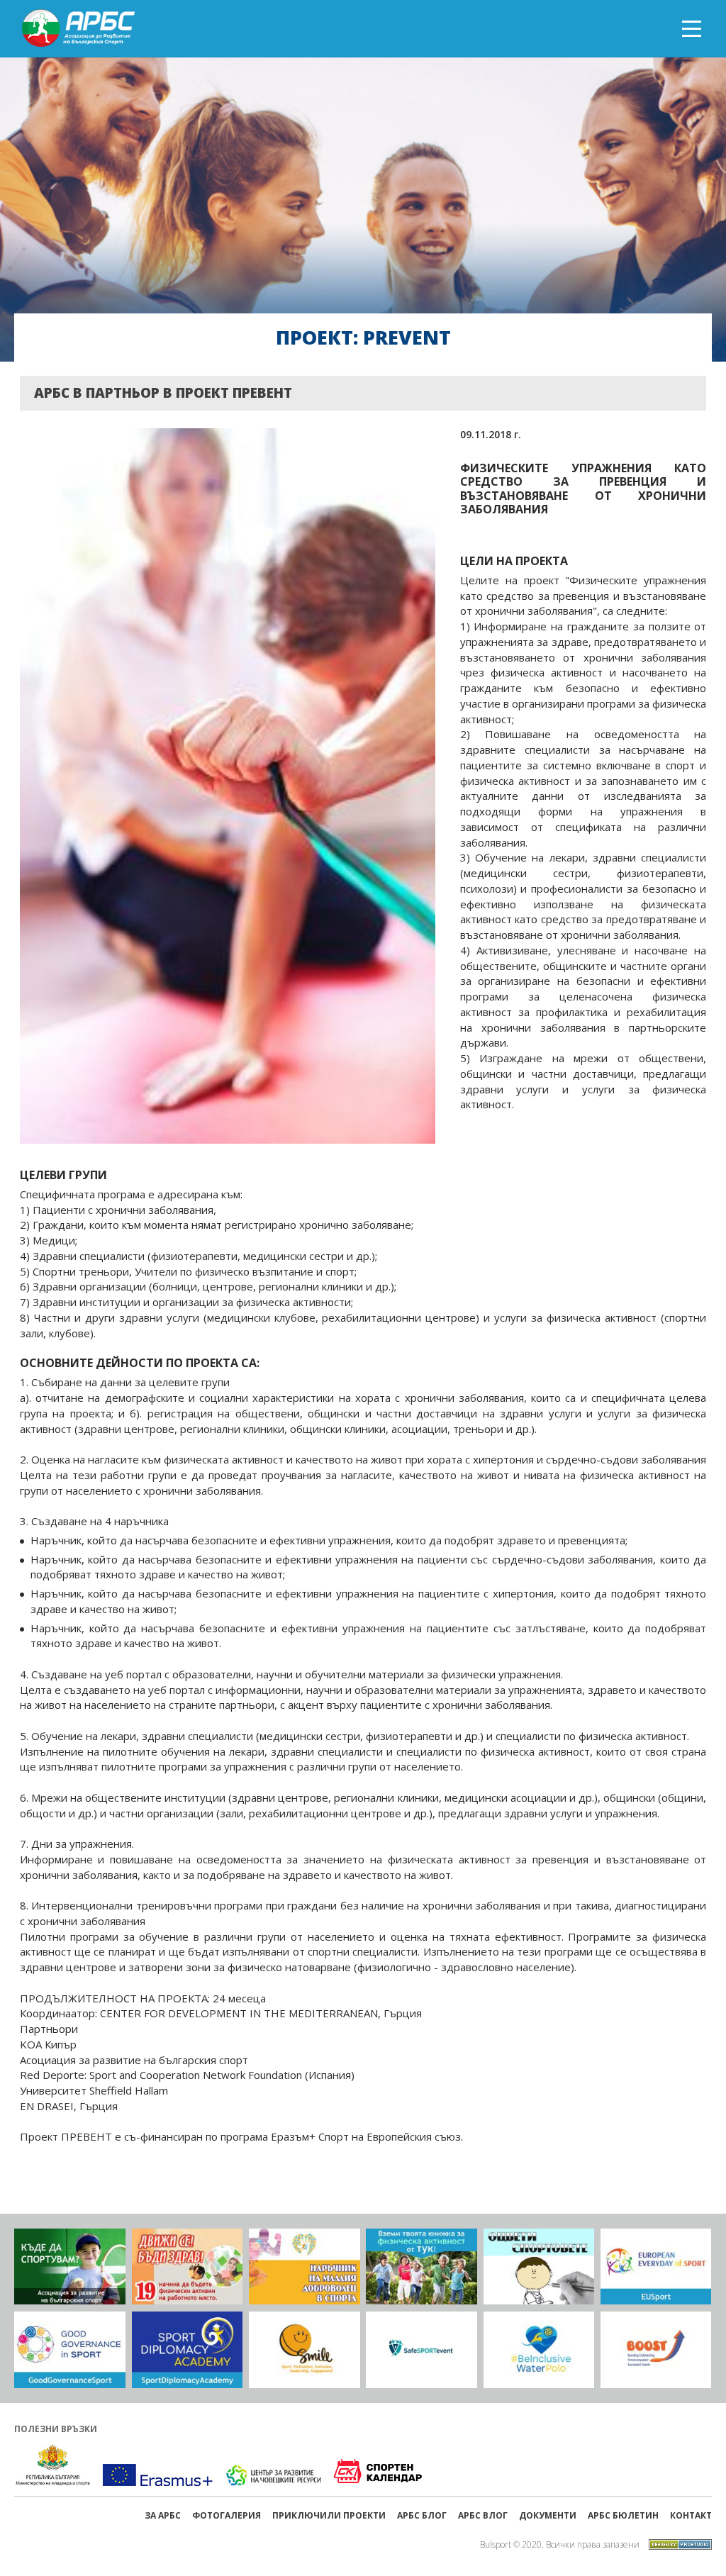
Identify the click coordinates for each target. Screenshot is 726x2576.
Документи (548, 2515)
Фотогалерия (227, 2515)
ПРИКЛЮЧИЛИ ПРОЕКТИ (329, 2515)
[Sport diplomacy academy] (188, 2350)
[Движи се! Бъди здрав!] (188, 2267)
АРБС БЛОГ (422, 2515)
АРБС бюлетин (623, 2515)
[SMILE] (305, 2350)
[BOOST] (656, 2350)
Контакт (691, 2515)
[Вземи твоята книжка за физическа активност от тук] (421, 2267)
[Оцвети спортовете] (539, 2267)
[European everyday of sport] (656, 2267)
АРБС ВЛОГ (483, 2515)
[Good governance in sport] (70, 2350)
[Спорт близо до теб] (70, 2267)
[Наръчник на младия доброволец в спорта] (305, 2267)
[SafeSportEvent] (421, 2350)
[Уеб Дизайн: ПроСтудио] (677, 2543)
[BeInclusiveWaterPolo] (539, 2350)
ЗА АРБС (163, 2515)
